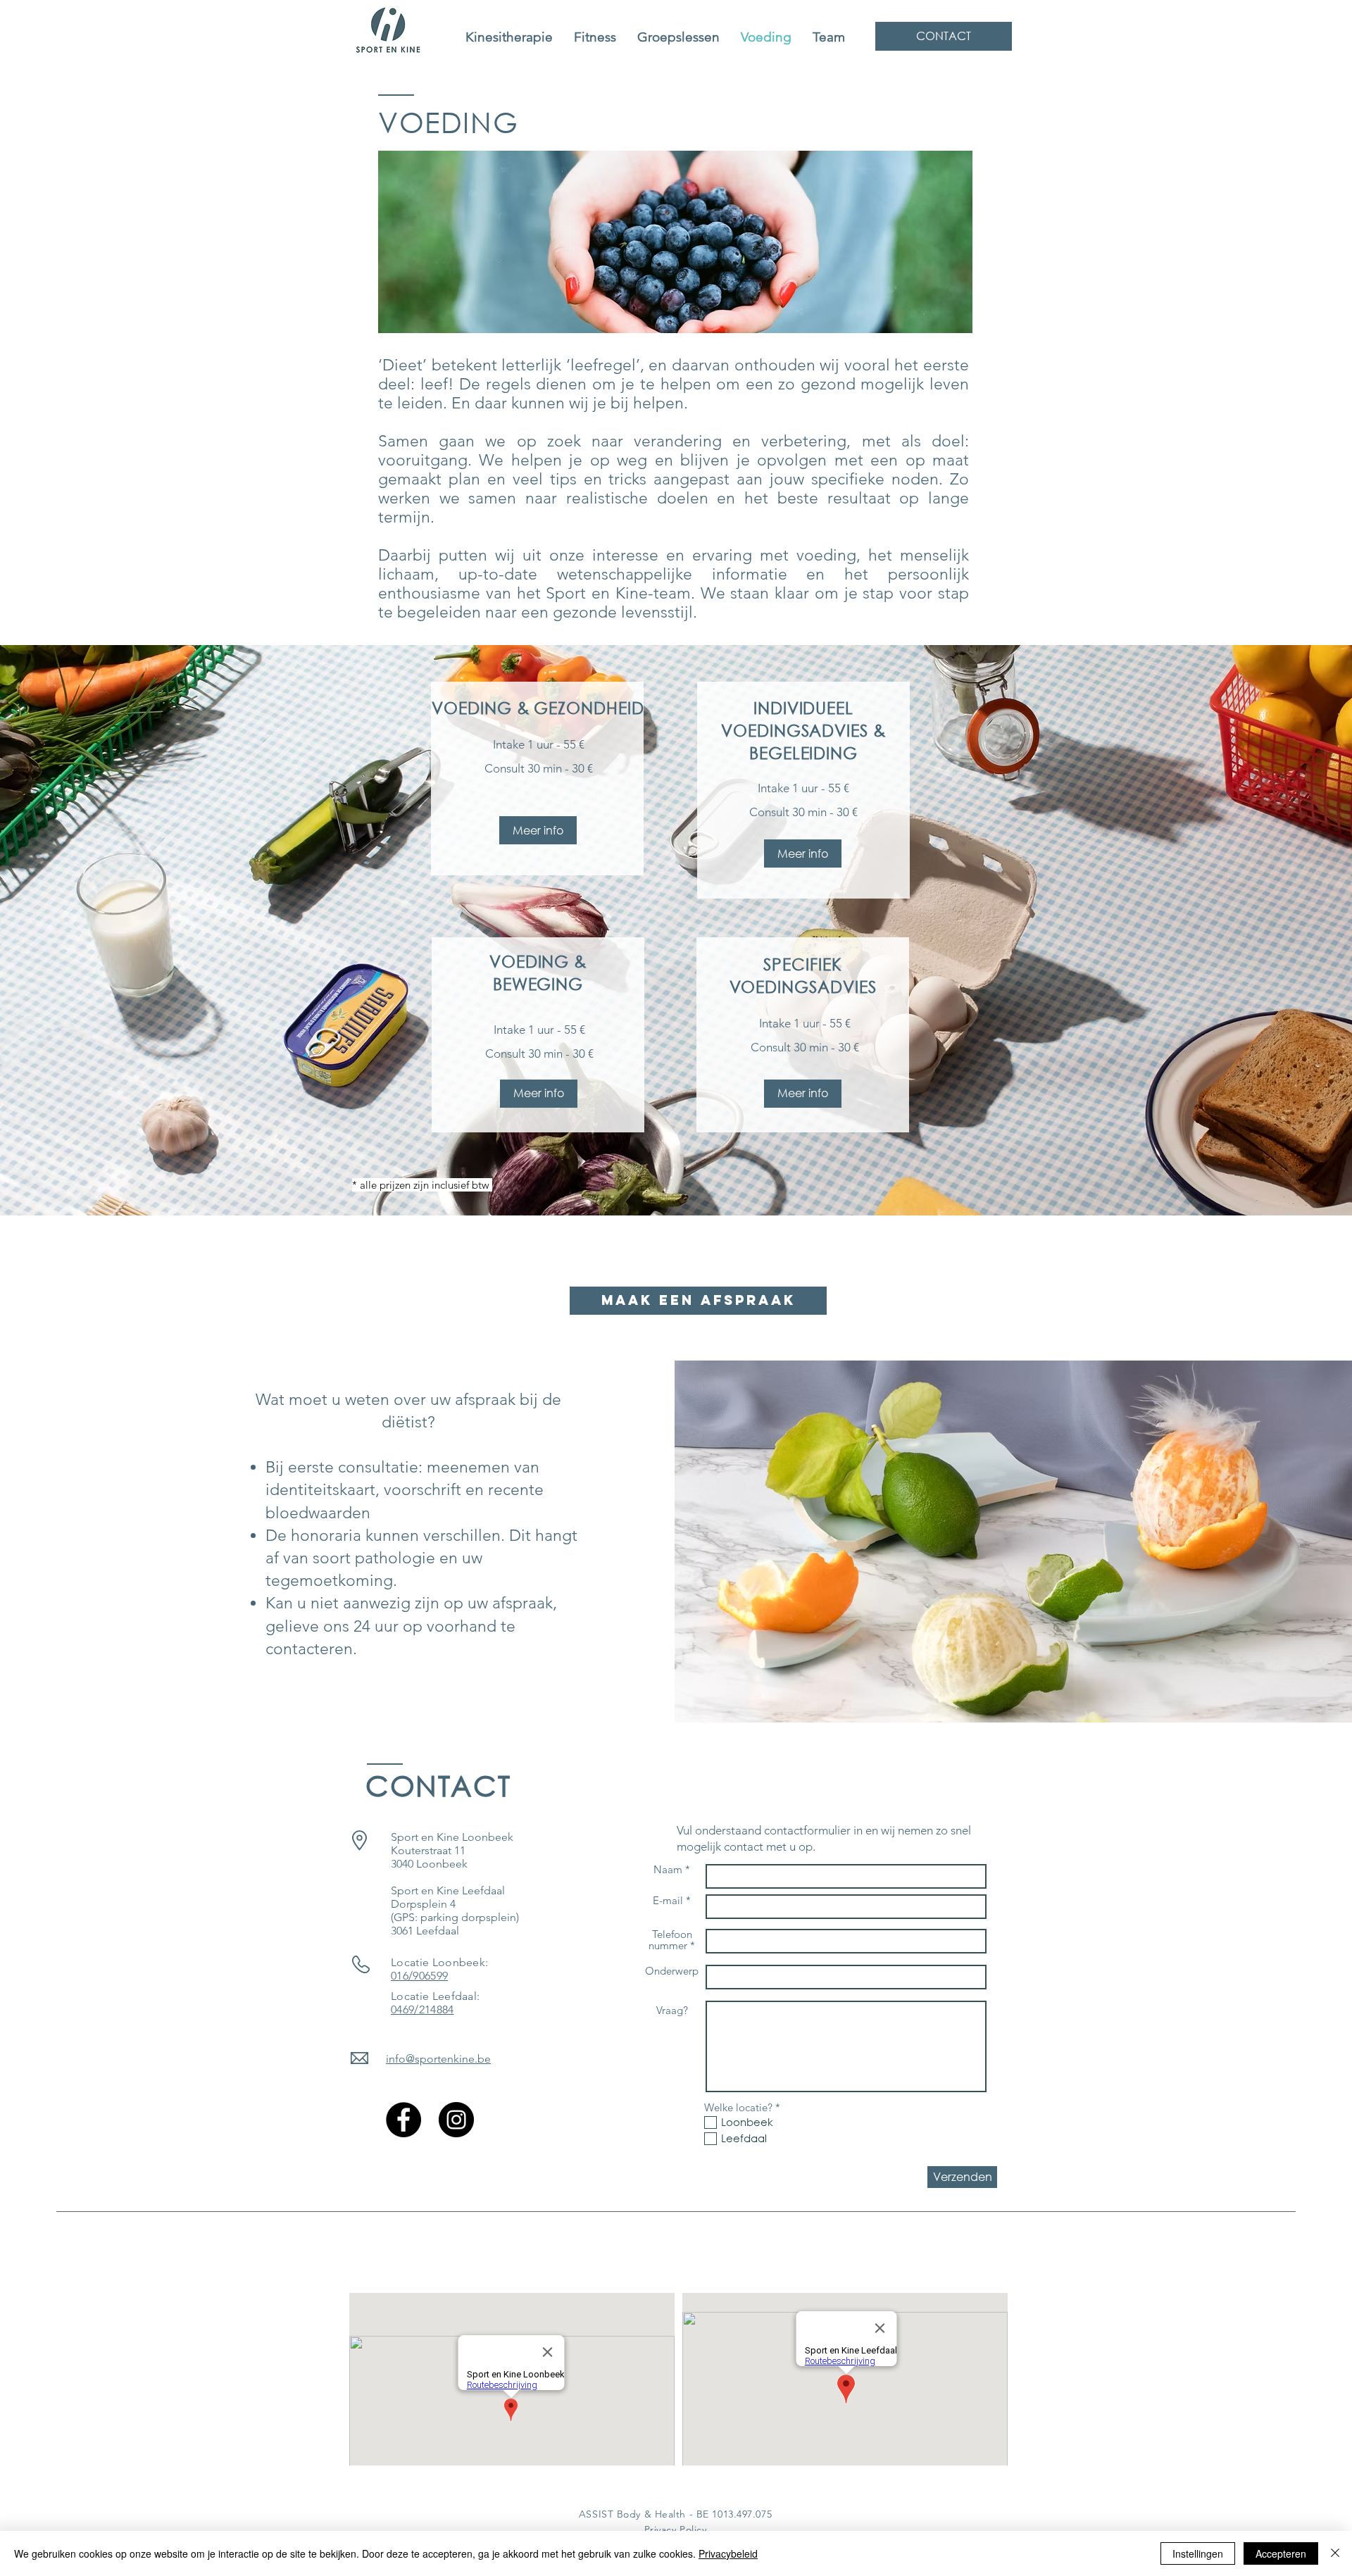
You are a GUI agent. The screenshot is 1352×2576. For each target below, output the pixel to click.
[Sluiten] (1335, 2553)
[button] (538, 830)
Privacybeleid (728, 2553)
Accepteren (1281, 2553)
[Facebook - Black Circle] (403, 2120)
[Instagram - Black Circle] (456, 2120)
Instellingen (1198, 2553)
